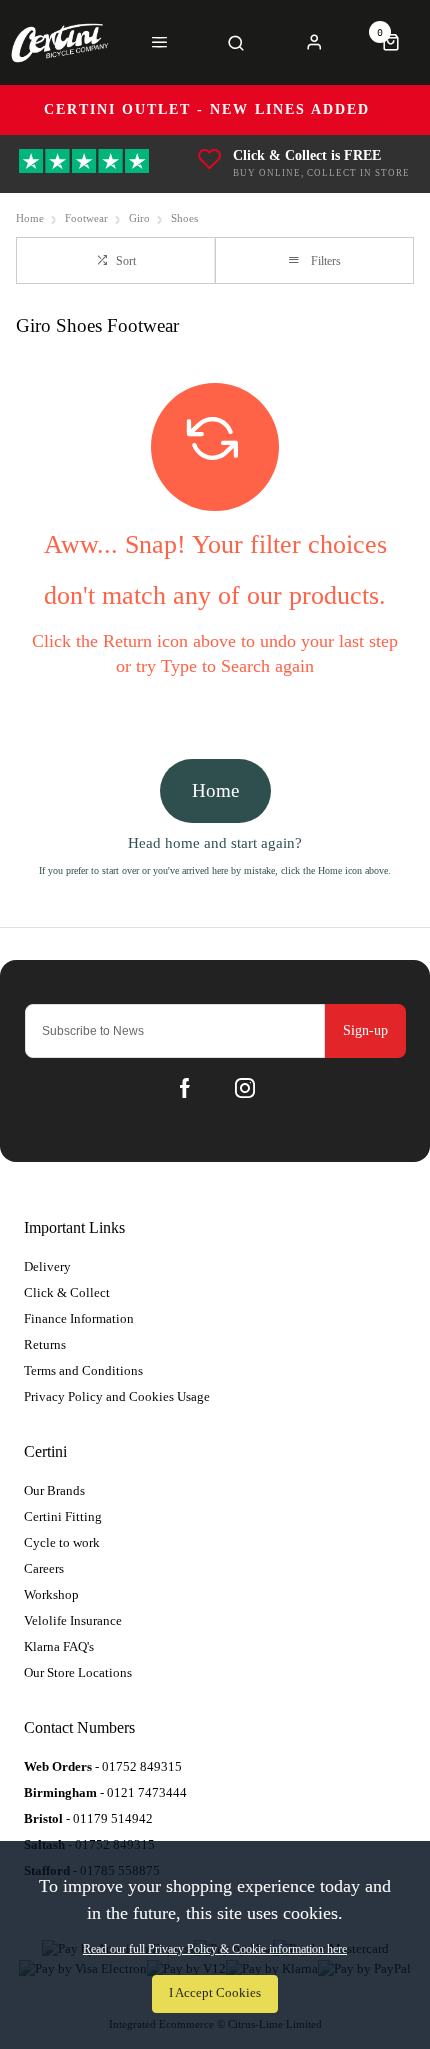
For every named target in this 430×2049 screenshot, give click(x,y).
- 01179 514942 (88, 1818)
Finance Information (79, 1318)
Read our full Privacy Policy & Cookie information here (215, 1949)
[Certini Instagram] (245, 1088)
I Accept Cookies (215, 1993)
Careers (44, 1568)
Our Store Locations (78, 1672)
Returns (45, 1344)
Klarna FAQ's (59, 1646)
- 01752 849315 (103, 1766)
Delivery (47, 1266)
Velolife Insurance (73, 1620)
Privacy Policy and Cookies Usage (117, 1396)
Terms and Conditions (83, 1370)
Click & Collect (67, 1292)
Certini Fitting (63, 1516)
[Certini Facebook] (185, 1088)
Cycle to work (62, 1542)
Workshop (51, 1594)
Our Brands (54, 1490)
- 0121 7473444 (105, 1792)
